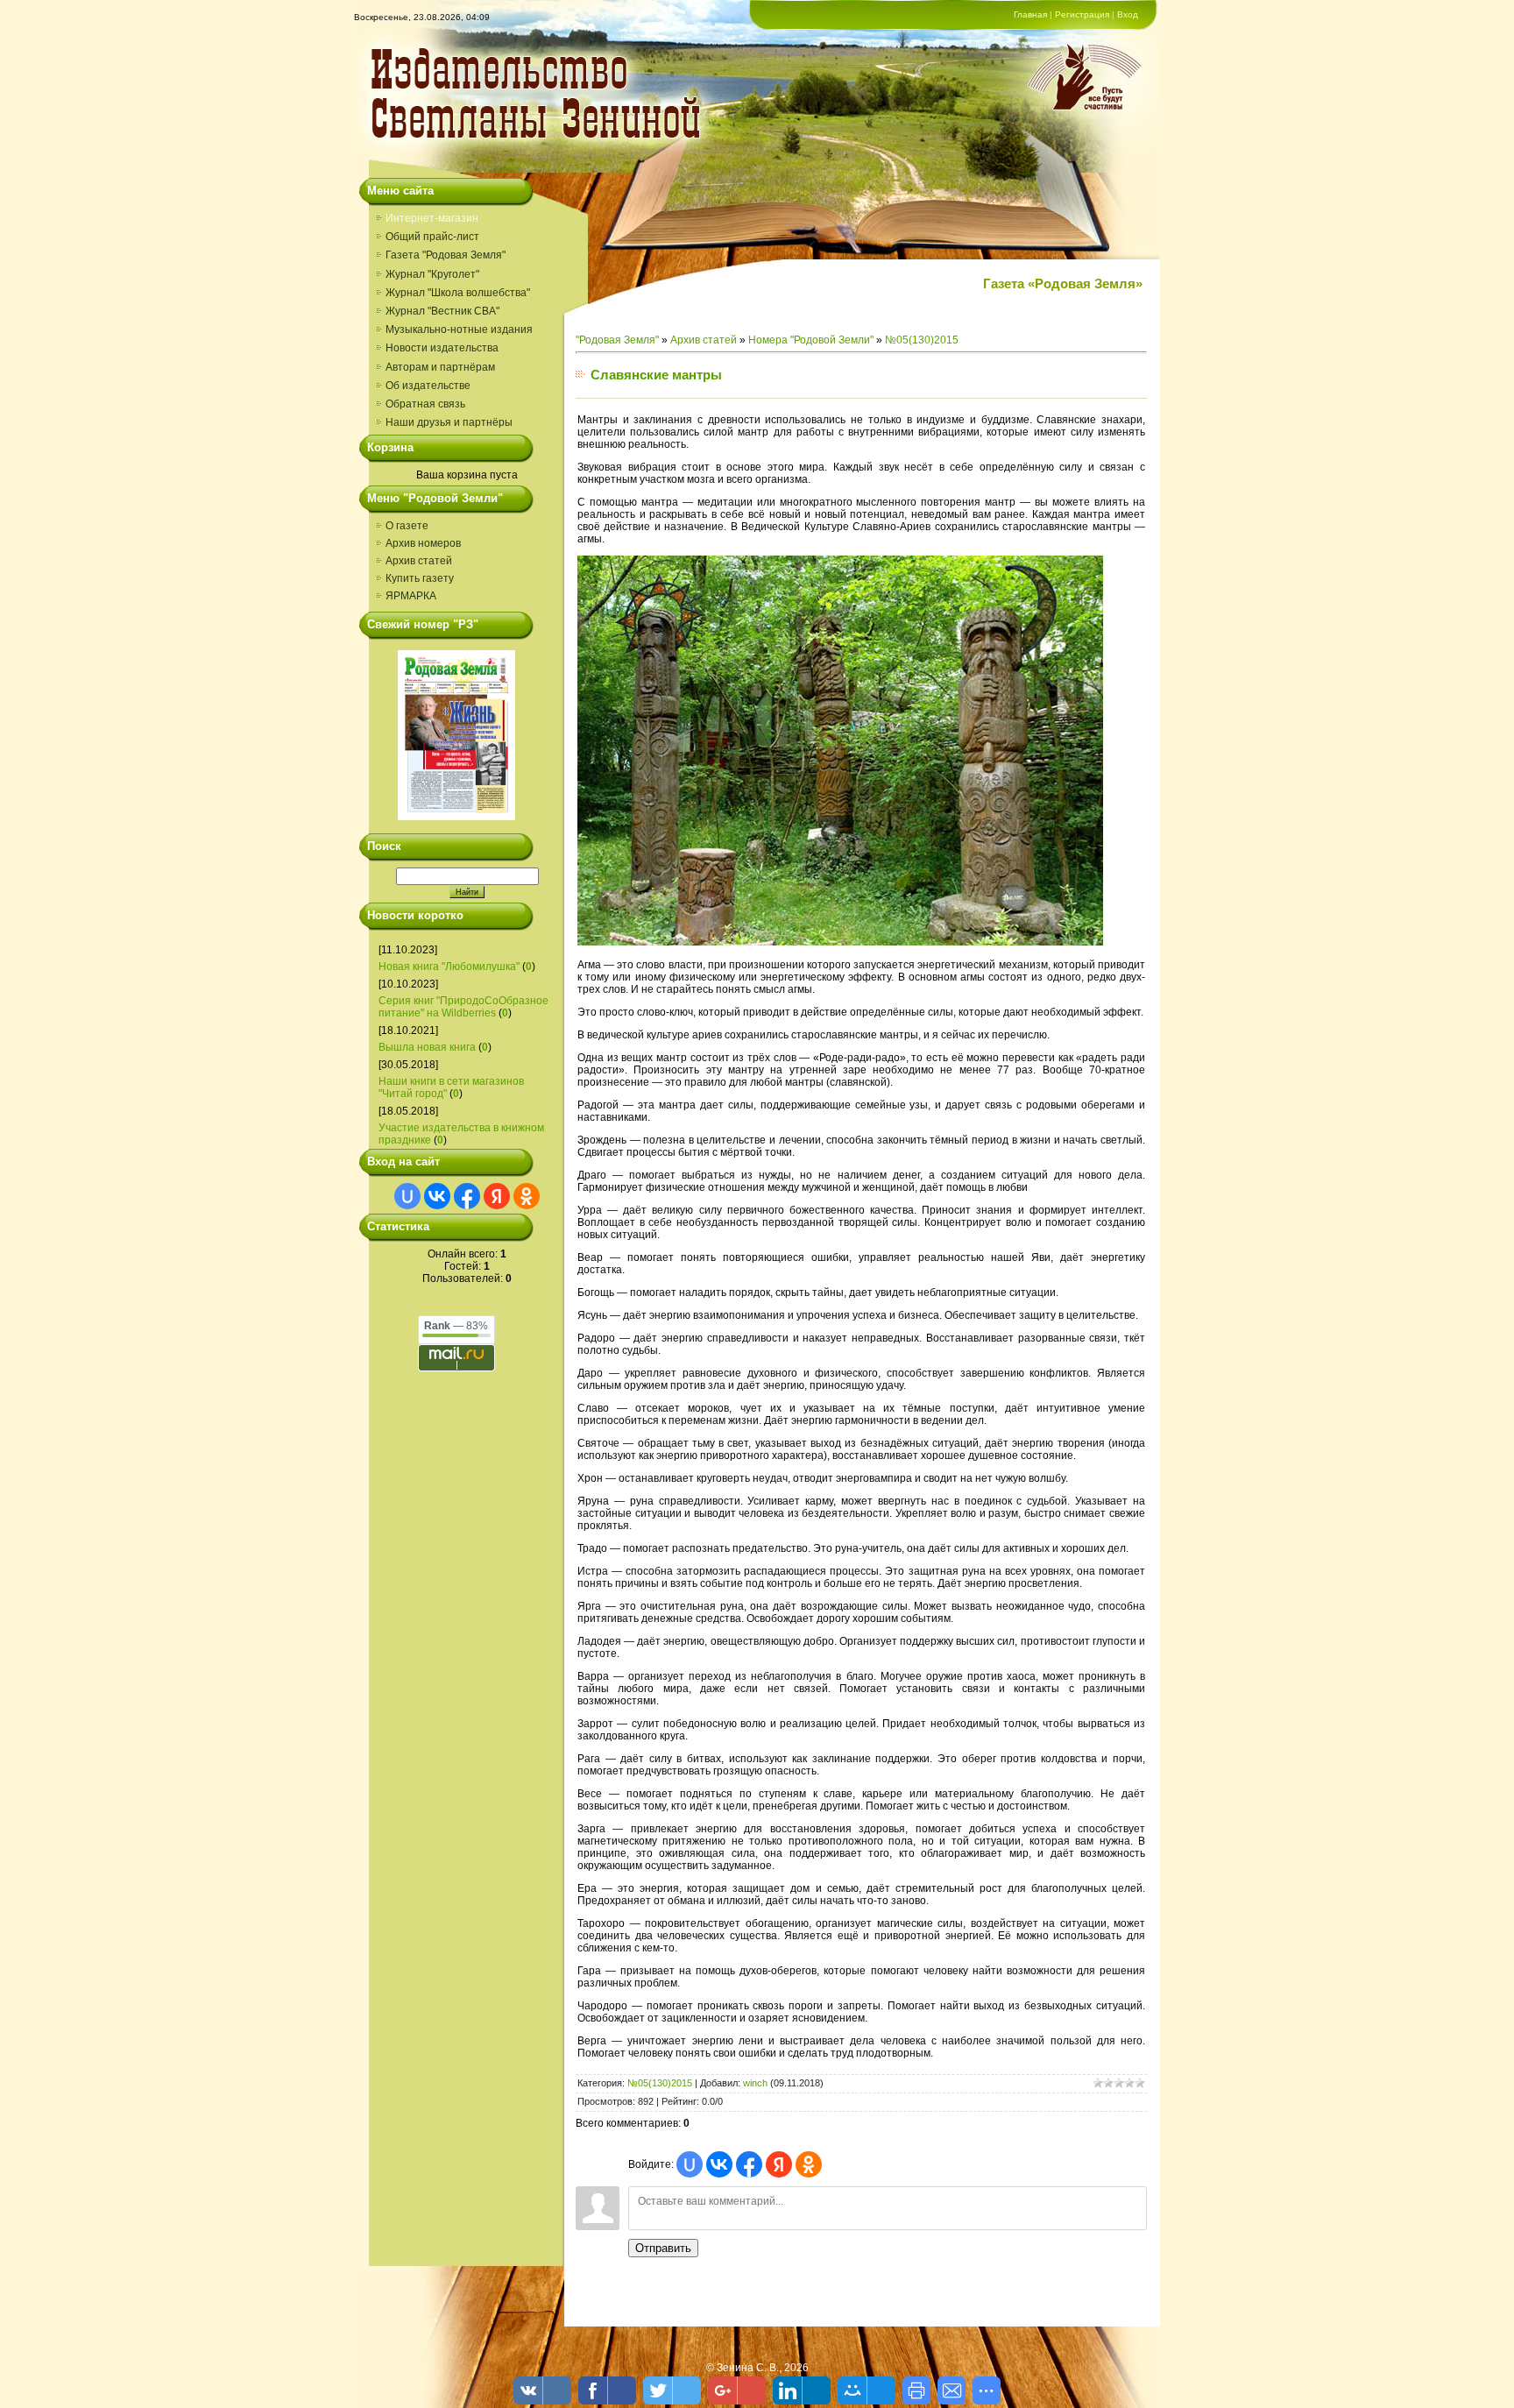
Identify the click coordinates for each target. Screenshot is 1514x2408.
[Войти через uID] (407, 1196)
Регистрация (1082, 14)
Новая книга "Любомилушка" (449, 967)
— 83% (456, 1326)
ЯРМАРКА (411, 596)
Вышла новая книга (427, 1047)
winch (755, 2083)
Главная (1030, 14)
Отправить (663, 2248)
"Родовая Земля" (617, 340)
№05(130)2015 (922, 340)
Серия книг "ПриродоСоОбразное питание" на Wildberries (463, 1007)
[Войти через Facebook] (467, 1196)
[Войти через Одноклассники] (527, 1196)
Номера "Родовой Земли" (811, 340)
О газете (407, 526)
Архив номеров (423, 543)
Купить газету (420, 578)
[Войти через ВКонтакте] (437, 1196)
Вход (1128, 14)
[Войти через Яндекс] (497, 1196)
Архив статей (419, 561)
